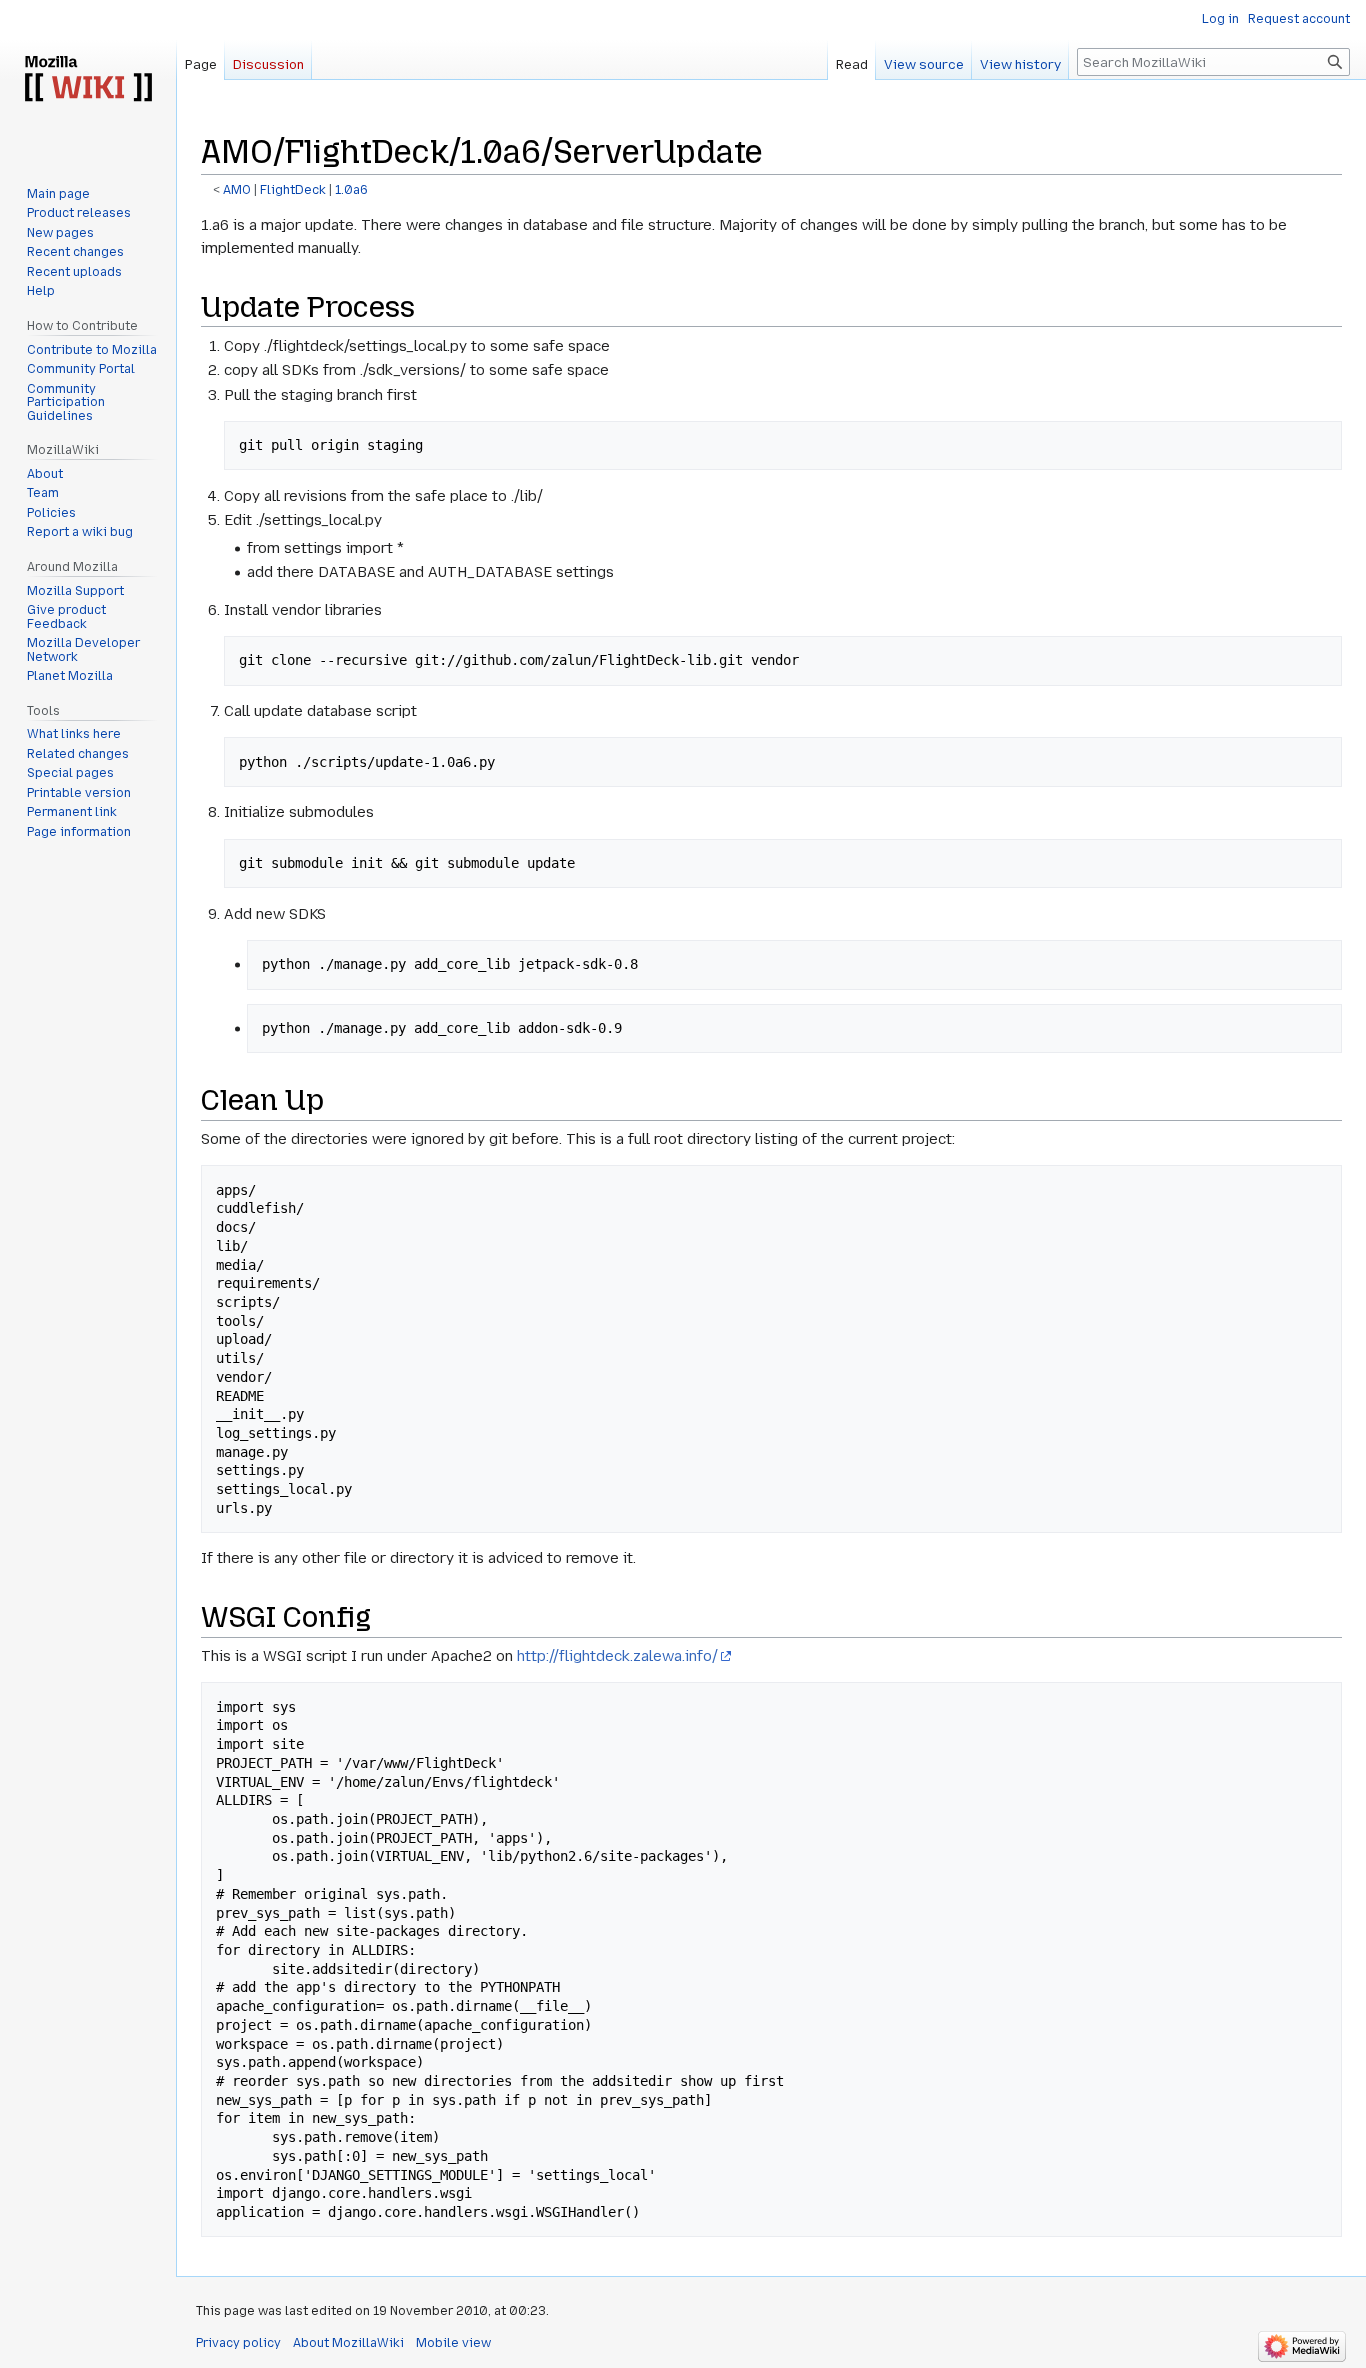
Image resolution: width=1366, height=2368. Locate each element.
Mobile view (453, 2343)
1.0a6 (351, 190)
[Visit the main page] (88, 80)
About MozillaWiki (348, 2343)
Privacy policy (238, 2343)
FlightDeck (293, 190)
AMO (237, 190)
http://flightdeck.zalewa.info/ (617, 1656)
